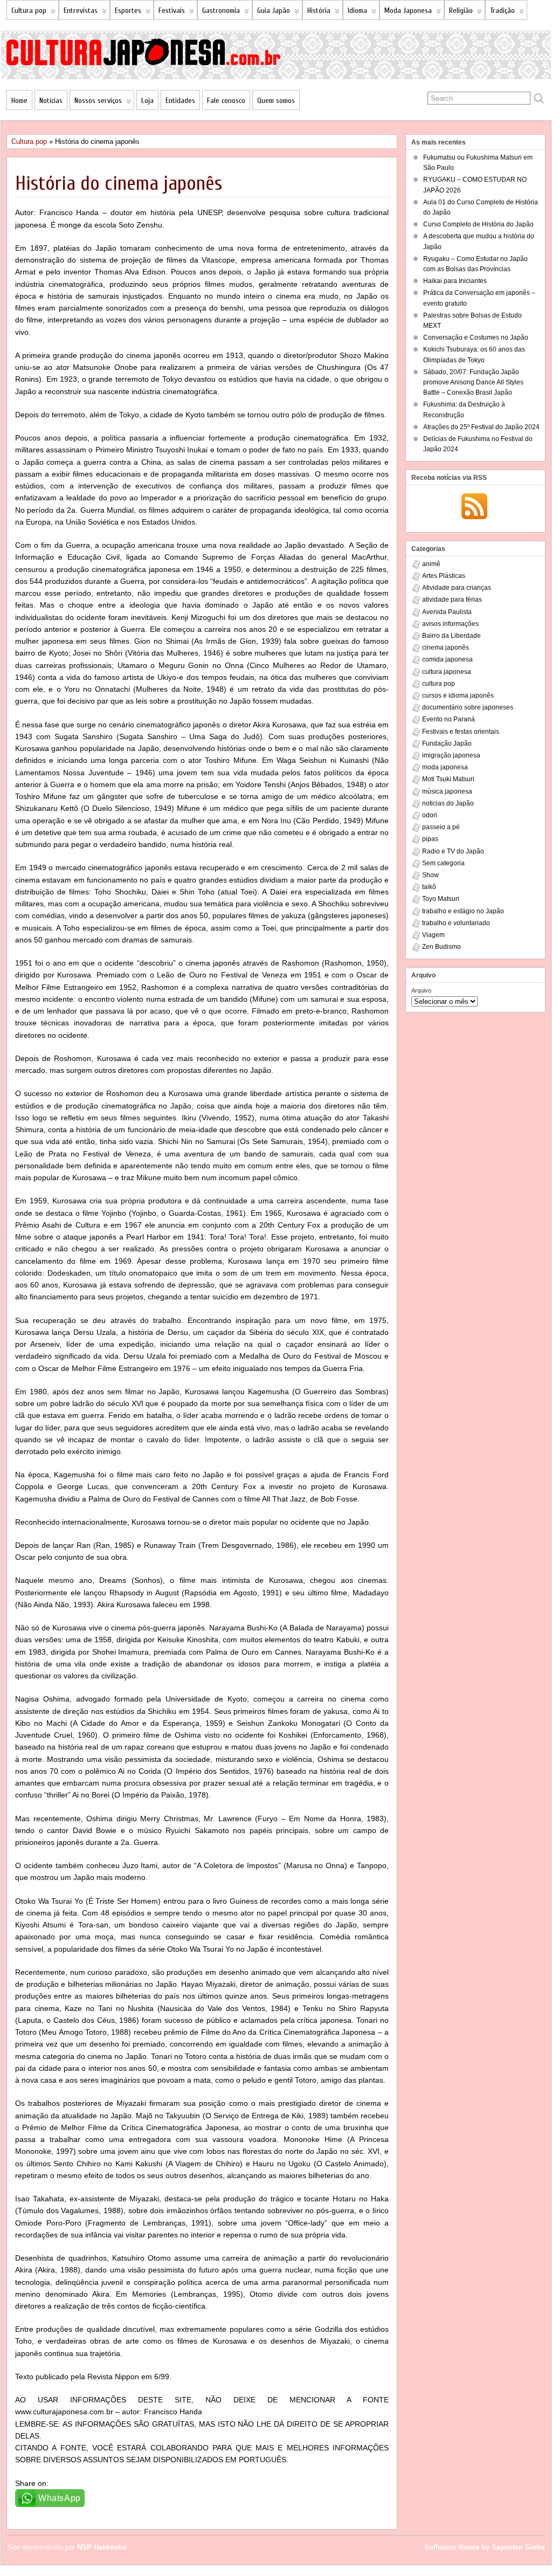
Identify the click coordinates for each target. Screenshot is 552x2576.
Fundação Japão (447, 743)
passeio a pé (441, 827)
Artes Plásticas (444, 576)
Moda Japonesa (408, 11)
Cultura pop (29, 11)
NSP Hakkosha (102, 2547)
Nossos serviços (98, 101)
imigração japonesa (451, 755)
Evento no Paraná (448, 719)
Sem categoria (443, 863)
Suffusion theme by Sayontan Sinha (484, 2547)
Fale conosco (226, 101)
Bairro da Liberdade (451, 636)
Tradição (502, 11)
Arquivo (421, 990)
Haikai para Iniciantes (455, 281)
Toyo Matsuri (441, 899)
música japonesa (447, 791)
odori (430, 815)
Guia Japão (274, 11)
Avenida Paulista (447, 612)
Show (430, 875)
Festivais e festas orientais (461, 732)
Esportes (128, 11)
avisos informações (450, 624)
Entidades (180, 101)
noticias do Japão (448, 803)
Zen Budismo (441, 947)
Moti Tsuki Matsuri (448, 779)
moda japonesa (445, 767)
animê (431, 564)
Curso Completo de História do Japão (478, 224)
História (319, 11)
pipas (430, 839)
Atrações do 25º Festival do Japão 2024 (481, 427)
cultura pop (439, 684)
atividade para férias (452, 600)
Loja (147, 101)
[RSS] (474, 507)
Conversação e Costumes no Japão (476, 338)
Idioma (357, 11)
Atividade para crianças (457, 588)
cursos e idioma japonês (458, 695)
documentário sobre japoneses (468, 707)
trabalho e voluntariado (456, 923)
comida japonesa (447, 659)
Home (19, 101)
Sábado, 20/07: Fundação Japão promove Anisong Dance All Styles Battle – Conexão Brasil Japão (473, 382)
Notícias (51, 101)
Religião (461, 11)
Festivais (172, 11)
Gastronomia (221, 11)
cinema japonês (446, 648)
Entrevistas (81, 11)
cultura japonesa (447, 672)
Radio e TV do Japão (453, 851)
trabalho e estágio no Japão (463, 911)
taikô (429, 887)
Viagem (433, 935)
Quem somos (276, 101)
